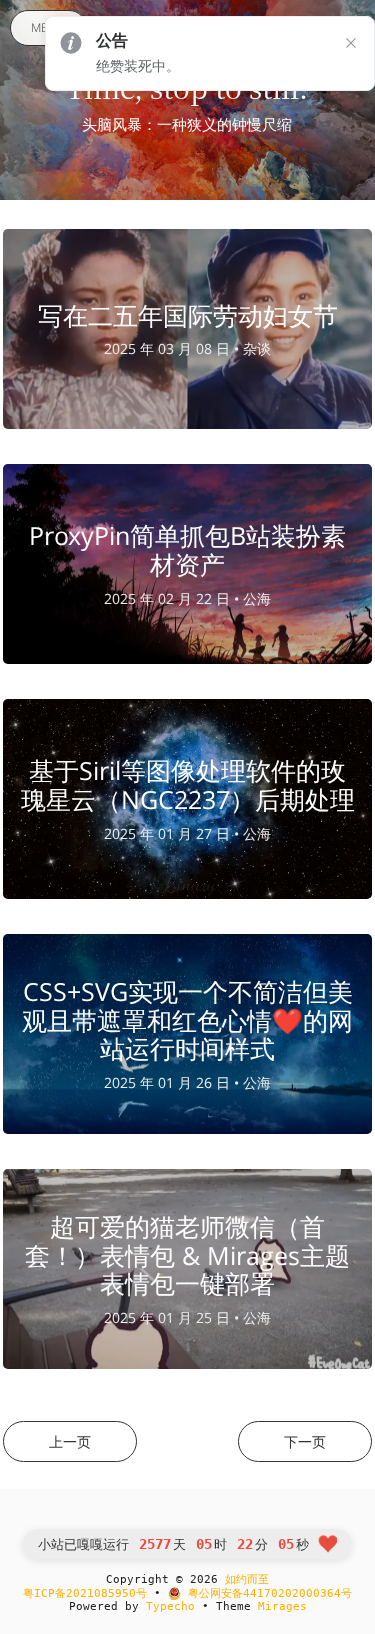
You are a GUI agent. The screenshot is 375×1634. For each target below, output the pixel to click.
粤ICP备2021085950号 (85, 1593)
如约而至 (247, 1579)
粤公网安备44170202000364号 (266, 1593)
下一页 (305, 1441)
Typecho (170, 1606)
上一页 (70, 1441)
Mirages (282, 1606)
